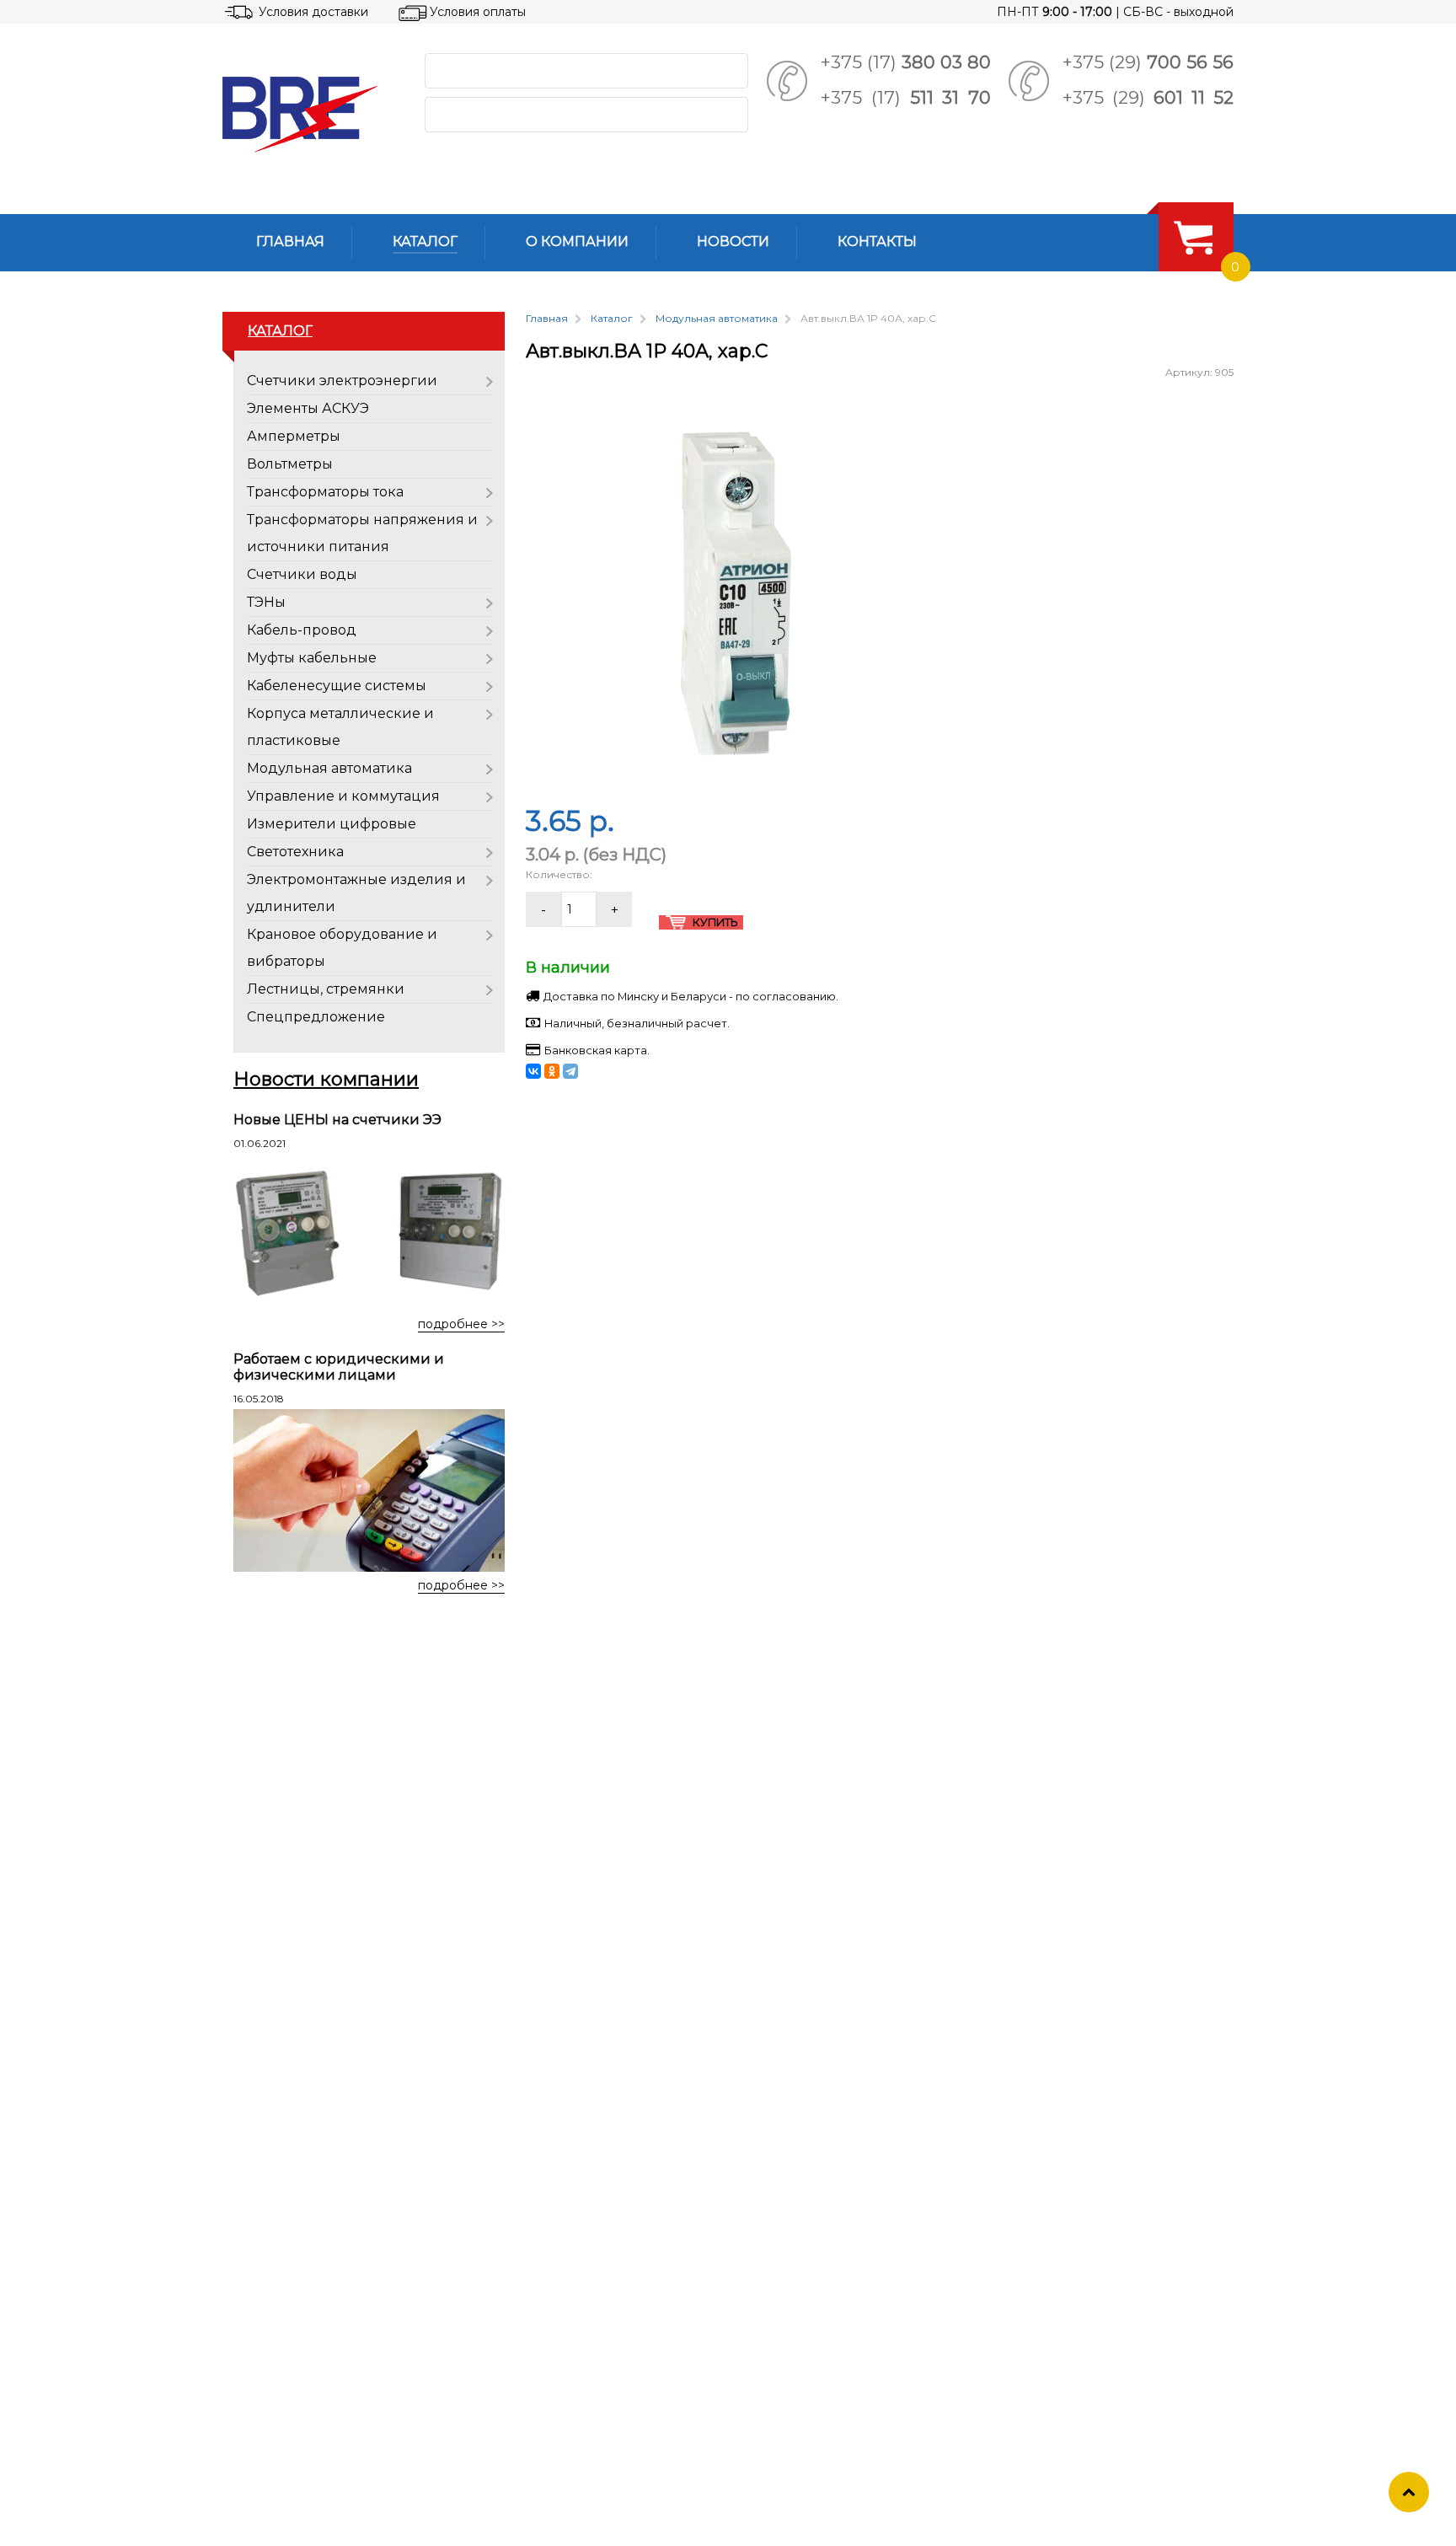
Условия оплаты (478, 12)
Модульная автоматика (329, 768)
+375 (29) (1148, 62)
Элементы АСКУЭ (308, 408)
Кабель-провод (302, 630)
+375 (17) (906, 62)
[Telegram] (570, 1071)
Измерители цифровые (332, 824)
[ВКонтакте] (533, 1071)
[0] (1193, 237)
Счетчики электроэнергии (342, 381)
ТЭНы (266, 602)
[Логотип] (310, 115)
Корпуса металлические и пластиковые (340, 727)
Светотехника (295, 852)
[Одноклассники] (552, 1071)
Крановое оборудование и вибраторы (342, 948)
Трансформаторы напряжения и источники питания (362, 533)
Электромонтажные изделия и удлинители (356, 893)
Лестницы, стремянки (326, 989)
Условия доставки (313, 12)
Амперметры (294, 436)
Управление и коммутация (343, 796)
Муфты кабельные (312, 658)
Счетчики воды (302, 574)
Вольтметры (290, 464)
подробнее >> (461, 1324)
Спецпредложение (316, 1017)
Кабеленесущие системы (337, 686)
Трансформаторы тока (325, 492)
